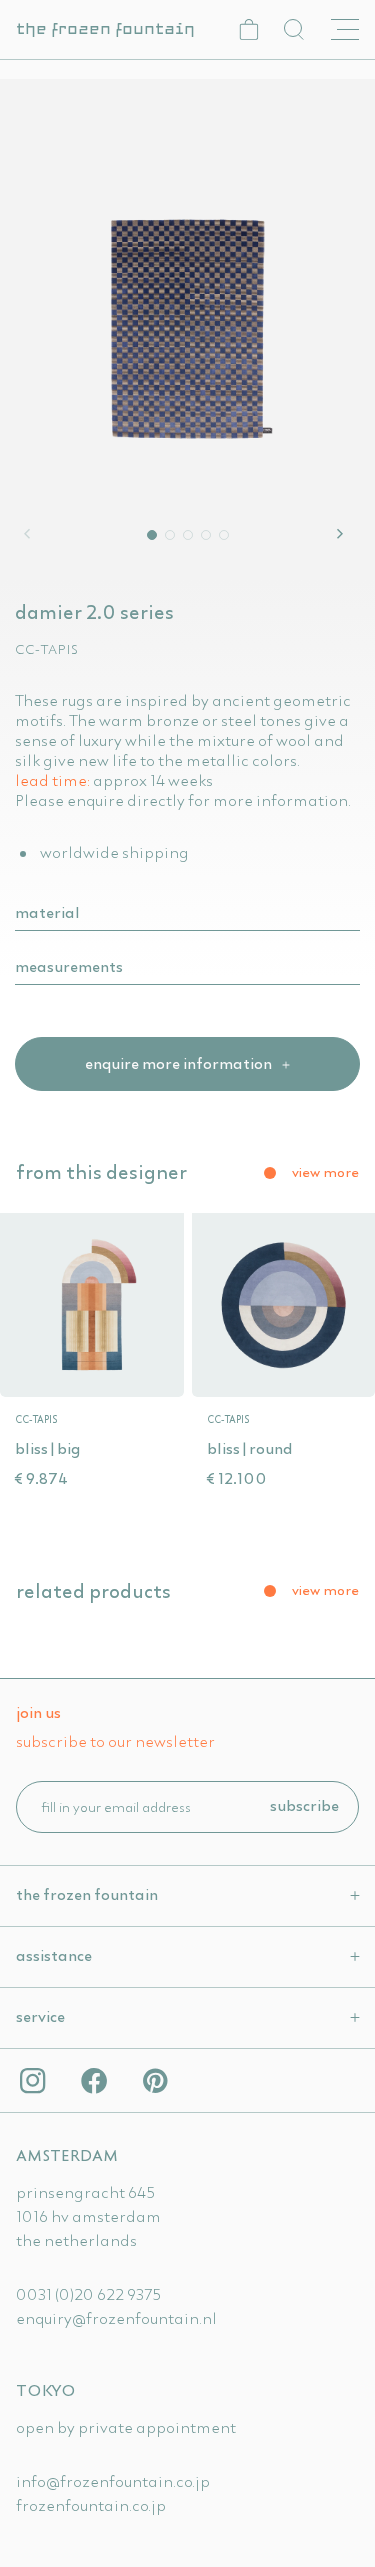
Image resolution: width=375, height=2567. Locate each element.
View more (325, 1172)
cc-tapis (46, 649)
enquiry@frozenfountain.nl (116, 2318)
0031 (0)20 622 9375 (88, 2294)
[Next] (343, 534)
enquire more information (180, 1063)
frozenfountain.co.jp (91, 2505)
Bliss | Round (250, 1448)
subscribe (304, 1805)
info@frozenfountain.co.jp (113, 2481)
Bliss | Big (48, 1448)
